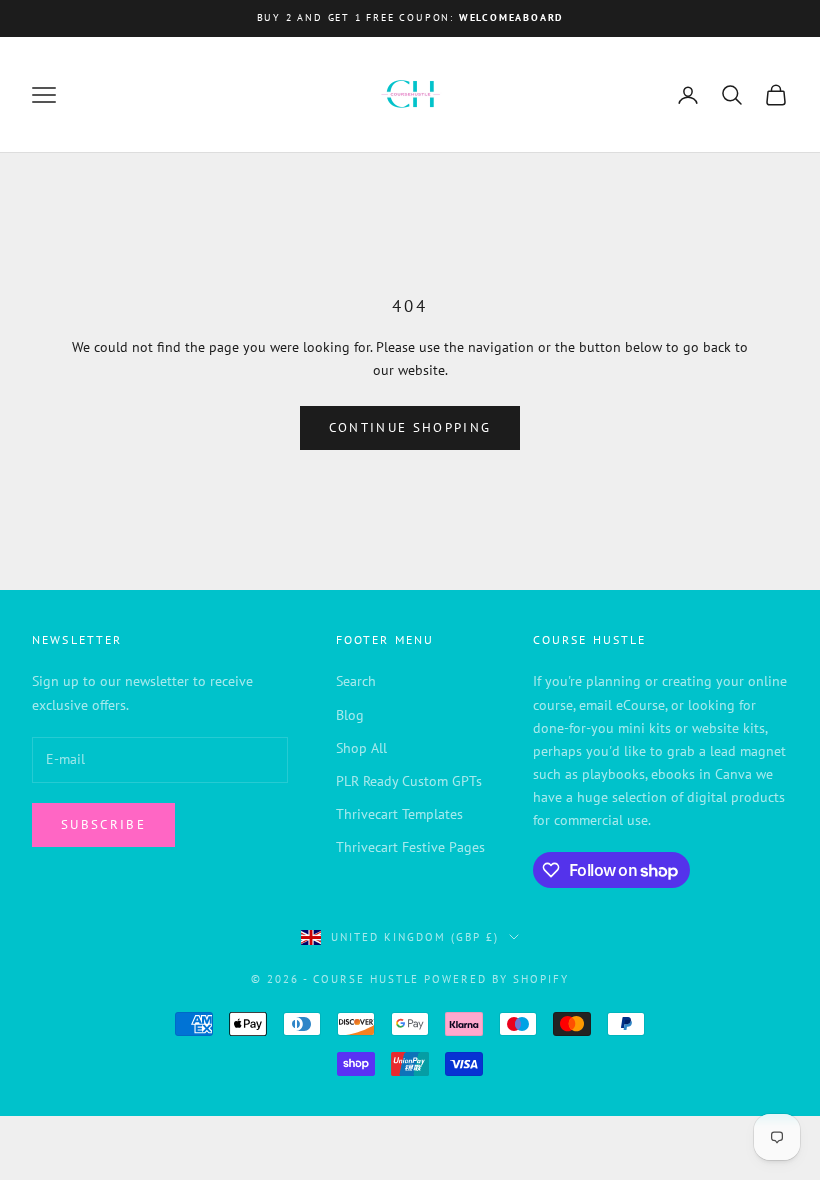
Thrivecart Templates (399, 814)
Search (356, 681)
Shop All (361, 748)
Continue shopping (410, 427)
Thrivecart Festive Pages (410, 847)
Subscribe (103, 824)
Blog (350, 715)
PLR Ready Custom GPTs (409, 781)
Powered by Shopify (496, 979)
